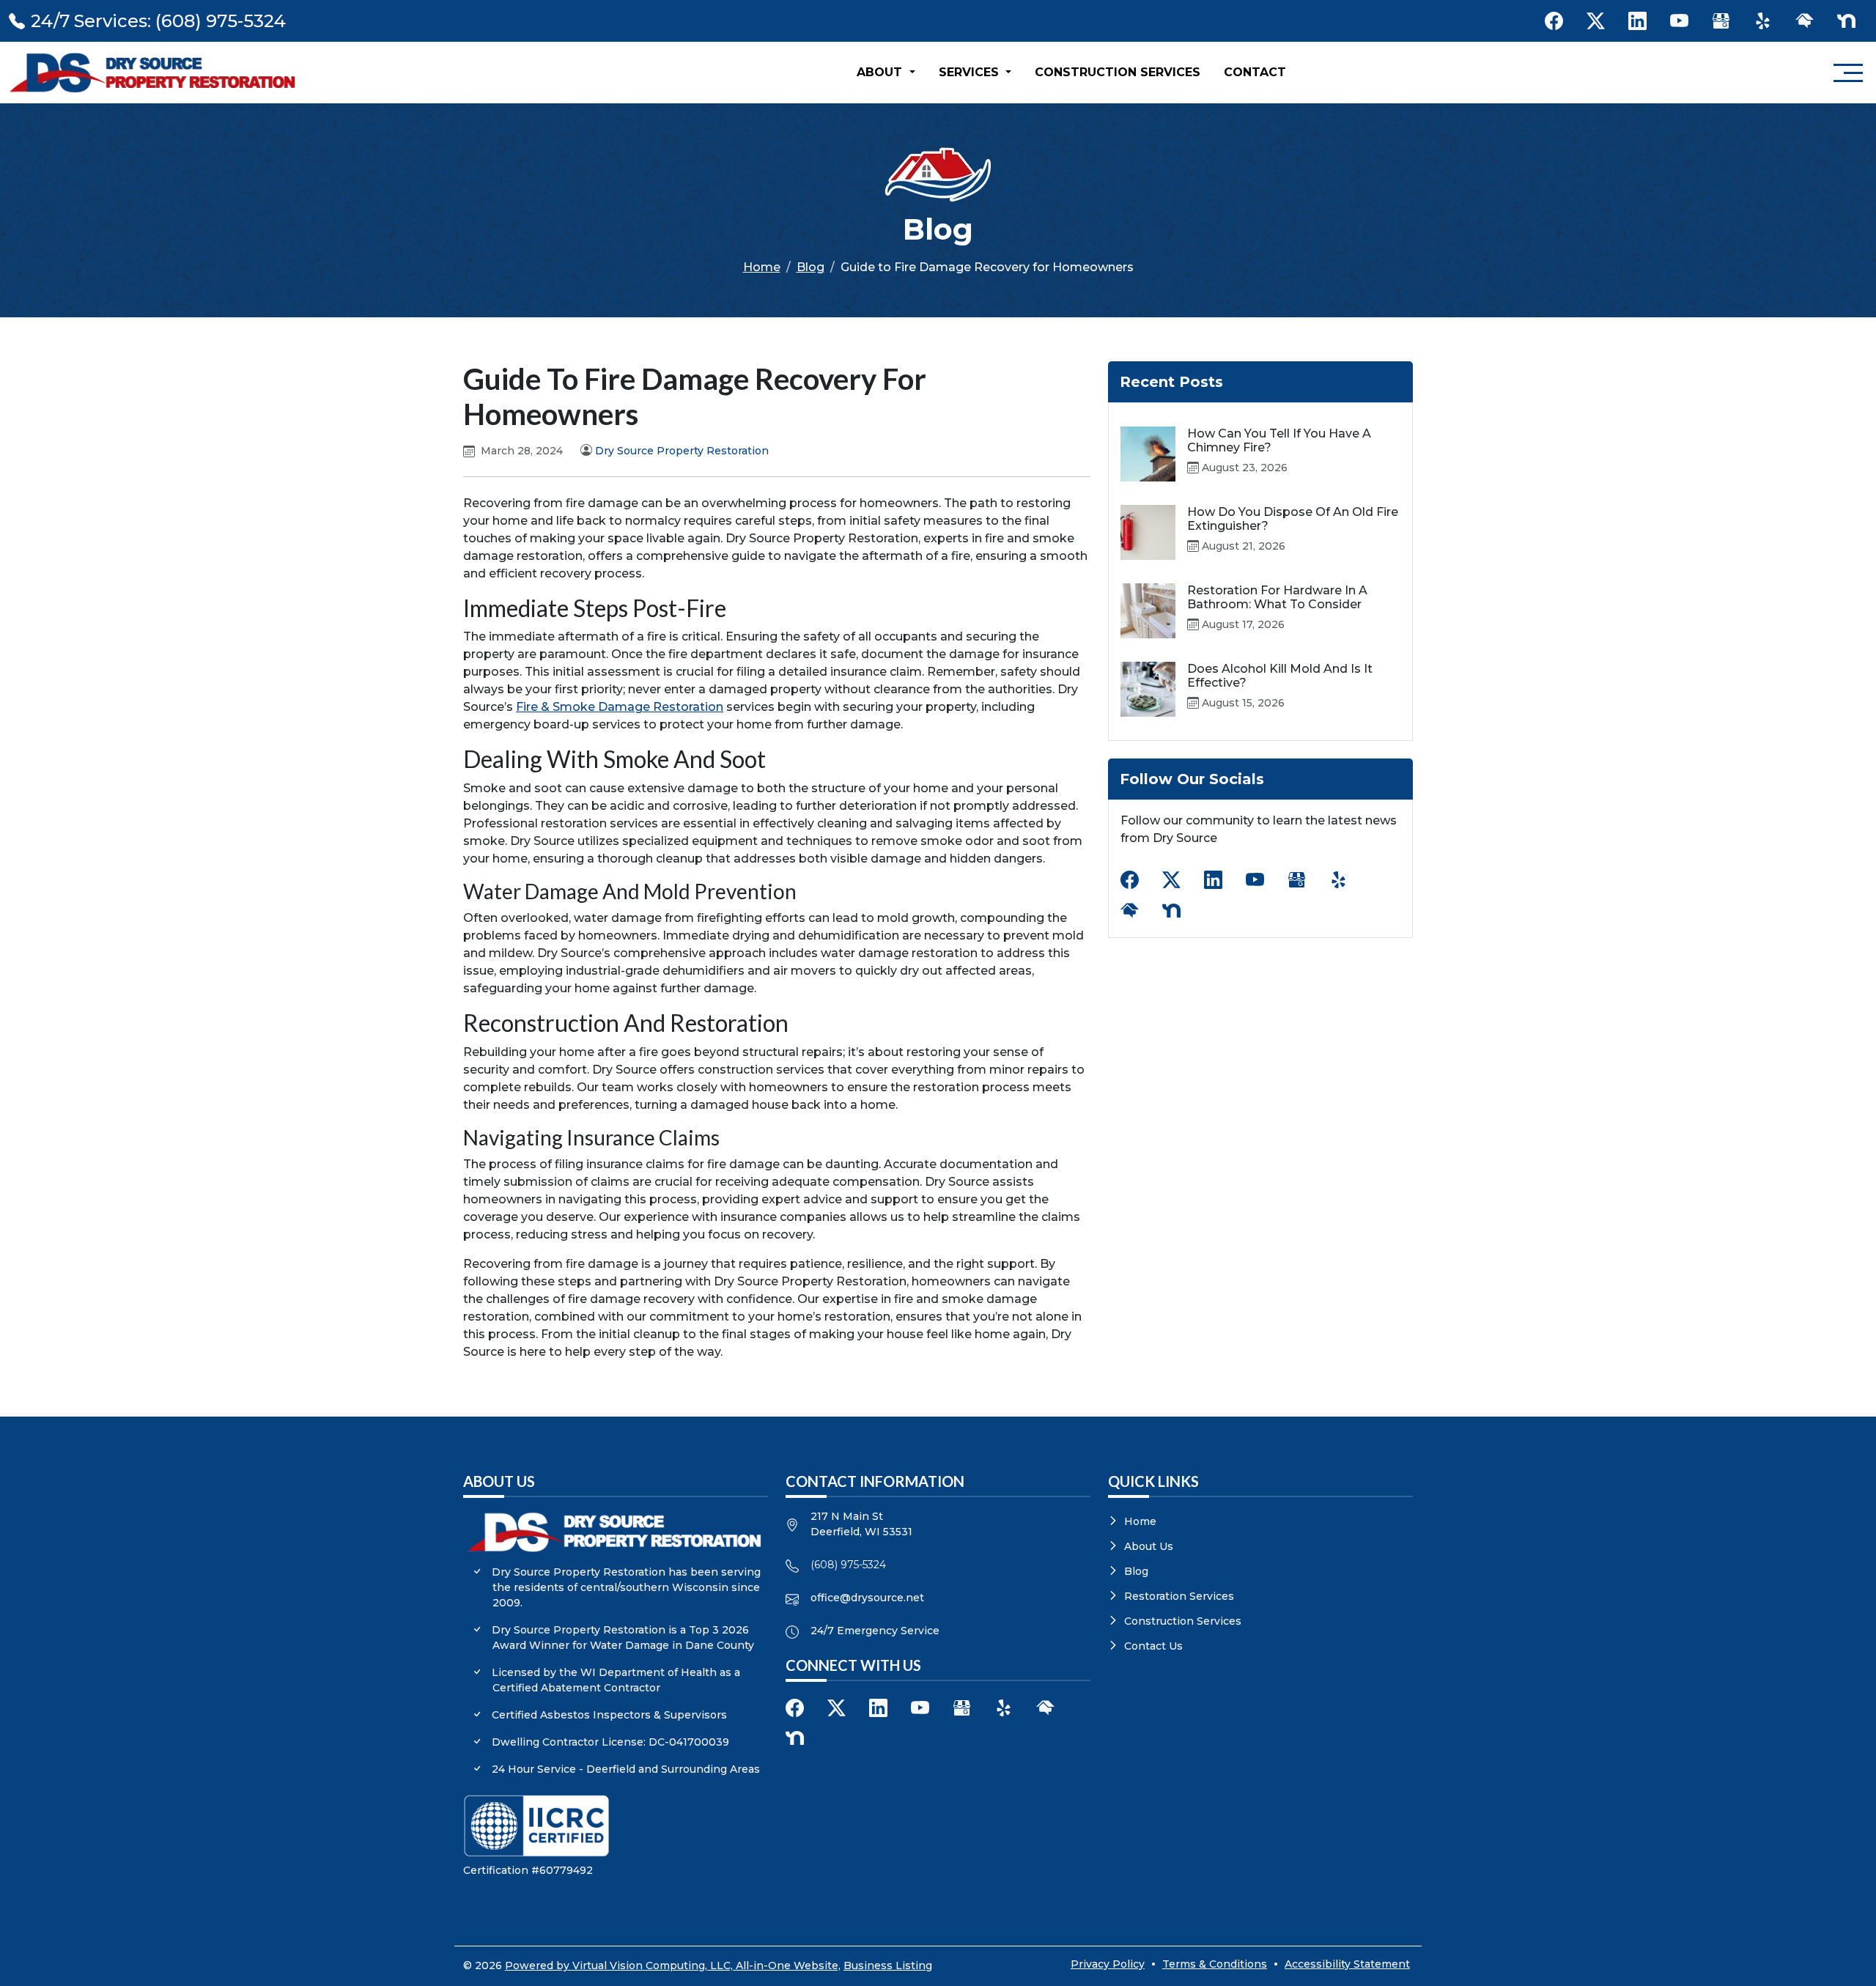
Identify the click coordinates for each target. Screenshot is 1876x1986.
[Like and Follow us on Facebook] (1554, 21)
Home (762, 267)
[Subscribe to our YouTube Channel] (1679, 21)
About (881, 72)
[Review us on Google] (1721, 21)
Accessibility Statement (1347, 1964)
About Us (1149, 1546)
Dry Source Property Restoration (682, 451)
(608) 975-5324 (848, 1565)
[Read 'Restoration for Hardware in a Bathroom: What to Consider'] (1148, 611)
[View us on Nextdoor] (1846, 21)
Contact (1255, 72)
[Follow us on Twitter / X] (1596, 21)
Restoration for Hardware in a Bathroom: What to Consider (1277, 597)
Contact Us (1153, 1646)
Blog (810, 267)
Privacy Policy (1108, 1964)
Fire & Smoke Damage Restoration (620, 707)
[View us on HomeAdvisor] (1805, 21)
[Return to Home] (155, 73)
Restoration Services (1179, 1596)
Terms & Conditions (1215, 1964)
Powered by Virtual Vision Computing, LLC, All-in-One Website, (673, 1965)
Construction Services (1118, 72)
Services (971, 72)
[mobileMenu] (1848, 73)
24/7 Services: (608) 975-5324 (158, 21)
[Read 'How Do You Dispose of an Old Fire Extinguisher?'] (1148, 532)
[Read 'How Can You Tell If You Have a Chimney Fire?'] (1148, 454)
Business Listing (888, 1965)
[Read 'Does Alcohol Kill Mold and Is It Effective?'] (1148, 689)
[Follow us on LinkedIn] (1637, 21)
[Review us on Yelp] (1763, 21)
